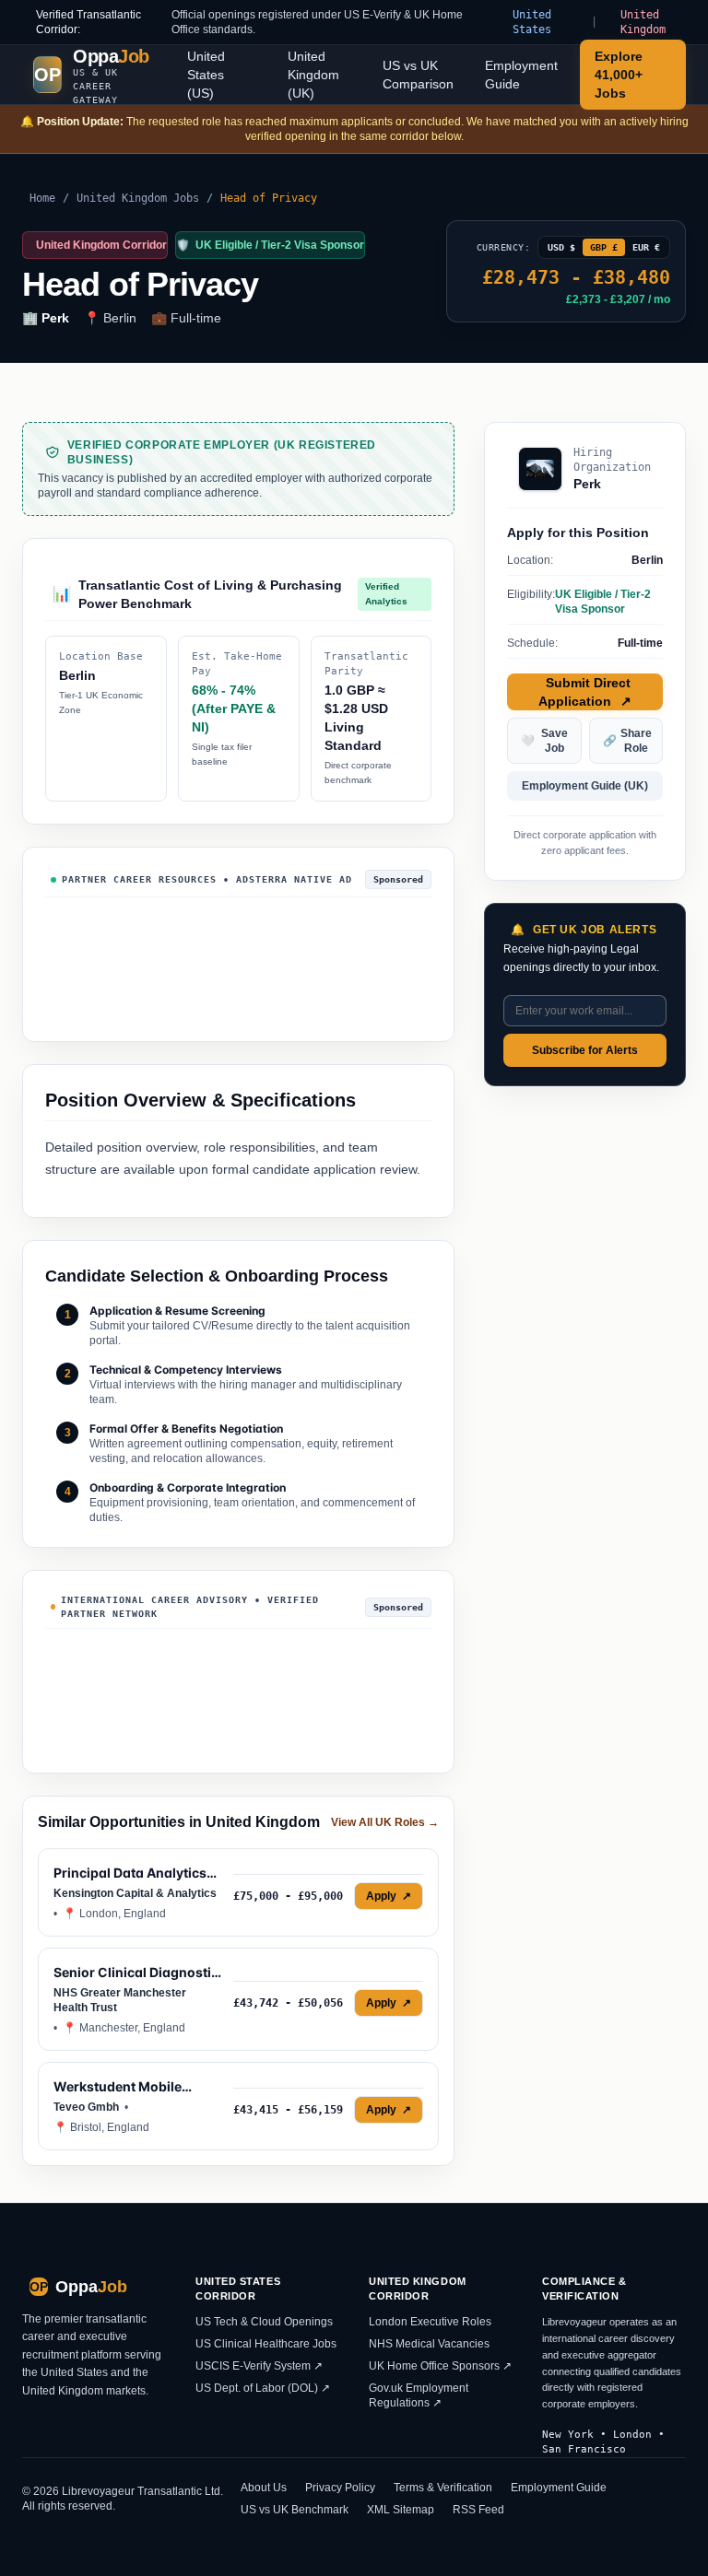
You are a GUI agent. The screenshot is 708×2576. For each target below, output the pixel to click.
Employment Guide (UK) (585, 786)
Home (42, 198)
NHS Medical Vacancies (429, 2344)
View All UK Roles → (385, 1822)
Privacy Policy (340, 2488)
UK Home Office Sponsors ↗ (440, 2366)
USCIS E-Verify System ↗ (259, 2366)
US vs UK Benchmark (295, 2510)
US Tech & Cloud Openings (264, 2322)
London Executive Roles (430, 2322)
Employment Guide (521, 75)
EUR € (646, 247)
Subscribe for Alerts (585, 1050)
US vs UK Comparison (418, 75)
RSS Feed (478, 2510)
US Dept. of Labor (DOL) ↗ (263, 2388)
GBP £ (604, 247)
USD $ (561, 247)
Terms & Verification (443, 2488)
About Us (264, 2488)
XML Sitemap (401, 2510)
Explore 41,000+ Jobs (619, 75)
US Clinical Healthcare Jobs (266, 2344)
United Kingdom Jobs (138, 198)
